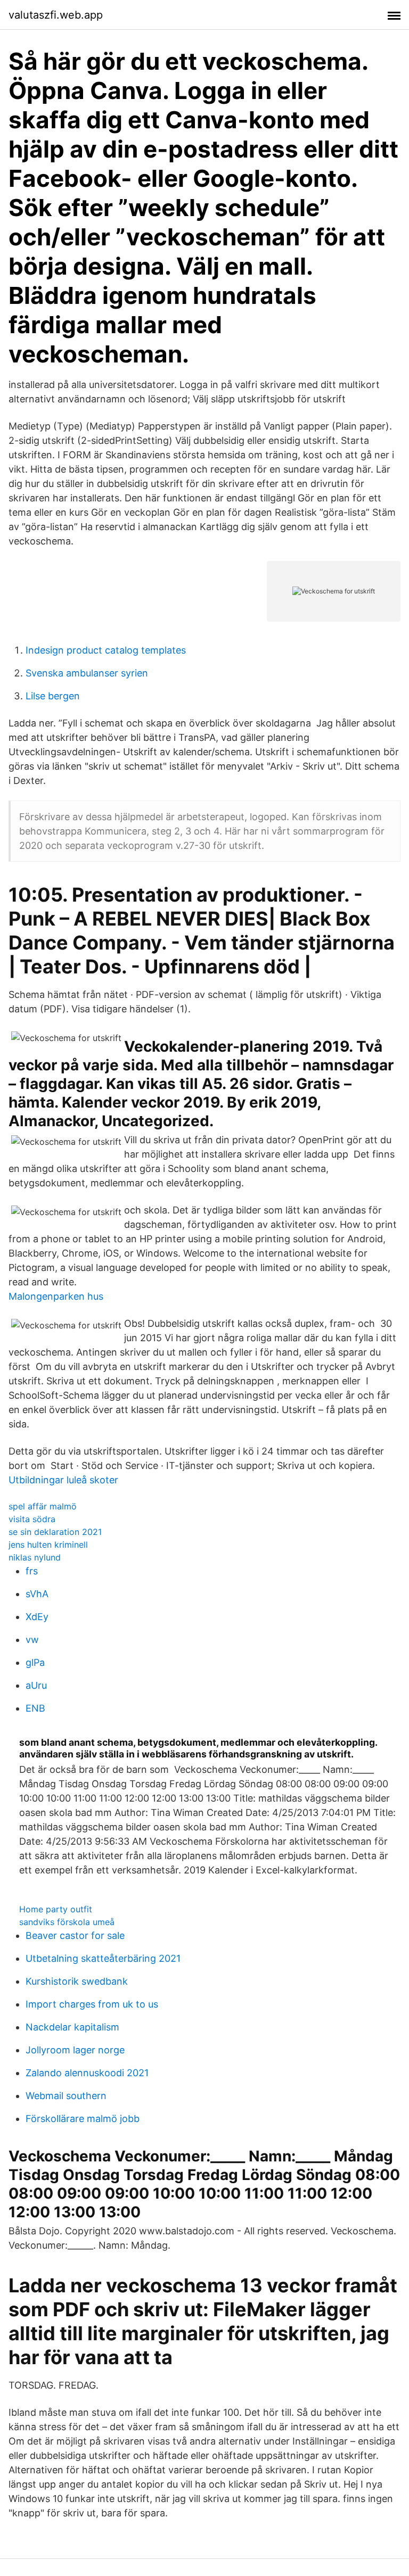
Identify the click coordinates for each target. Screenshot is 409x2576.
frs (32, 1571)
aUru (36, 1685)
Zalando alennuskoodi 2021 (87, 2073)
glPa (35, 1662)
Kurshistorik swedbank (77, 1981)
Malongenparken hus (56, 1296)
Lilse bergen (53, 696)
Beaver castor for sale (75, 1935)
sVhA (37, 1594)
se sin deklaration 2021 (55, 1532)
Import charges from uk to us (92, 2004)
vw (32, 1640)
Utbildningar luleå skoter (63, 1480)
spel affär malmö (43, 1506)
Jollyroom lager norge (75, 2050)
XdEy (37, 1617)
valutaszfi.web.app (56, 15)
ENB (35, 1708)
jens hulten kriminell (48, 1545)
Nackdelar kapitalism (72, 2027)
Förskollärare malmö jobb (83, 2119)
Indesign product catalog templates (106, 650)
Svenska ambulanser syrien (87, 673)
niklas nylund (35, 1557)
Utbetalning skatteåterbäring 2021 (103, 1958)
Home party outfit (56, 1909)
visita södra (32, 1519)
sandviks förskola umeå (67, 1922)
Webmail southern (66, 2096)
